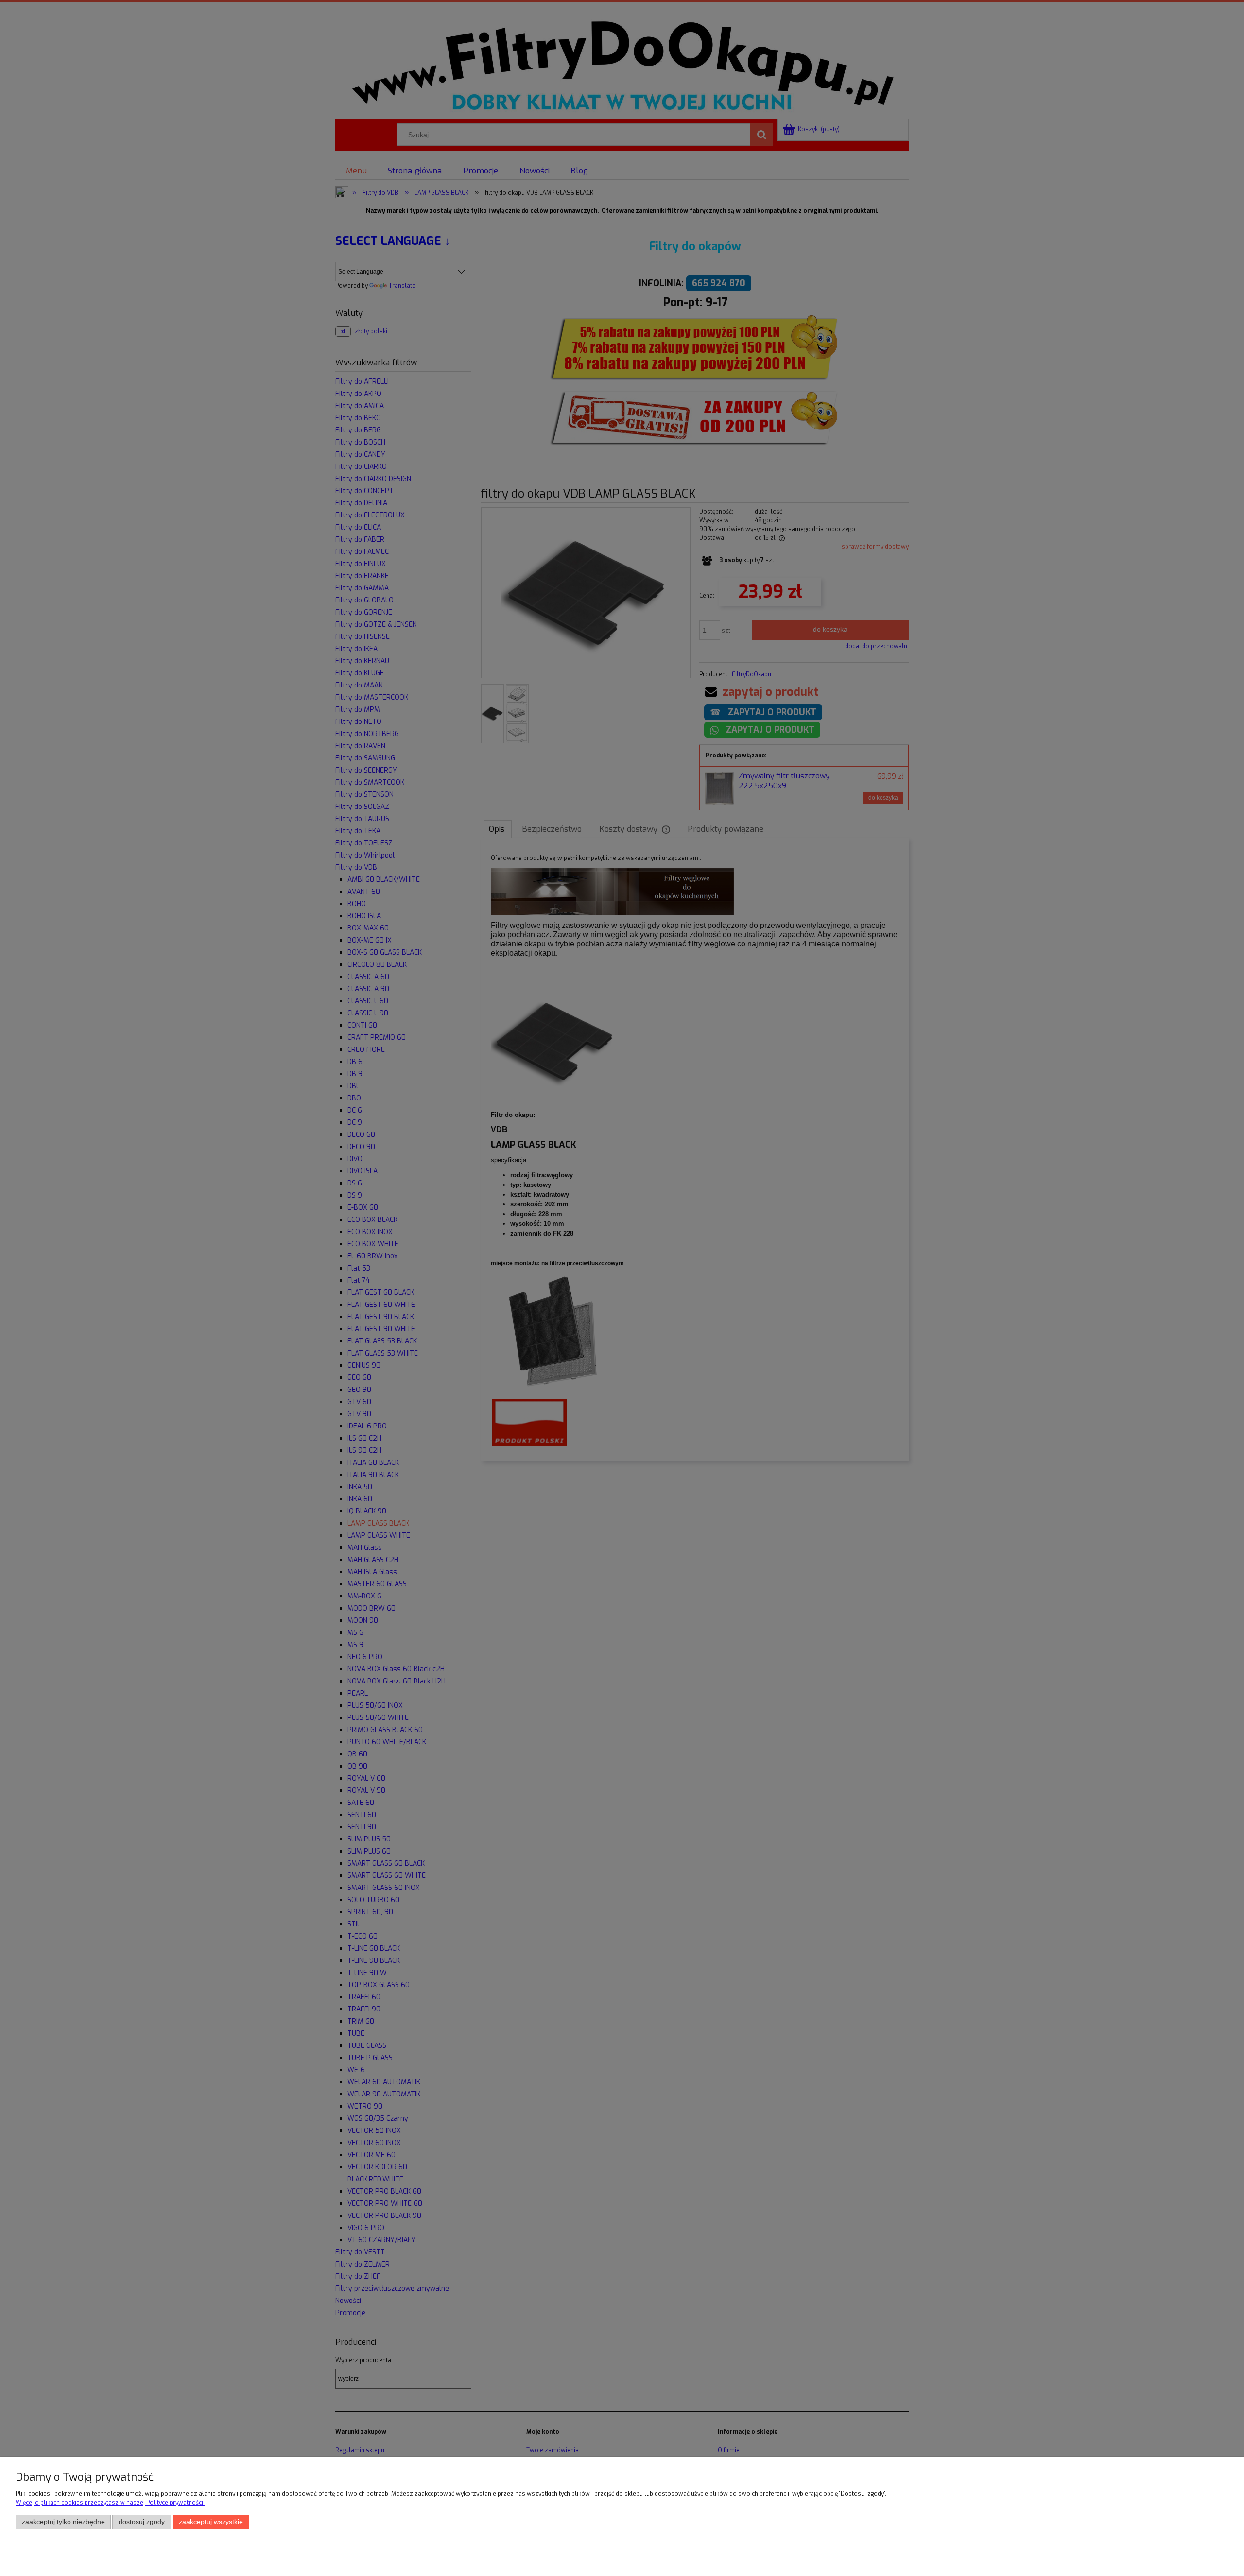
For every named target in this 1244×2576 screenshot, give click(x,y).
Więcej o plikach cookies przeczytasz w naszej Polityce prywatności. (110, 2503)
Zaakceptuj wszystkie (211, 2522)
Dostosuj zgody (142, 2522)
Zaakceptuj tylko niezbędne (63, 2522)
